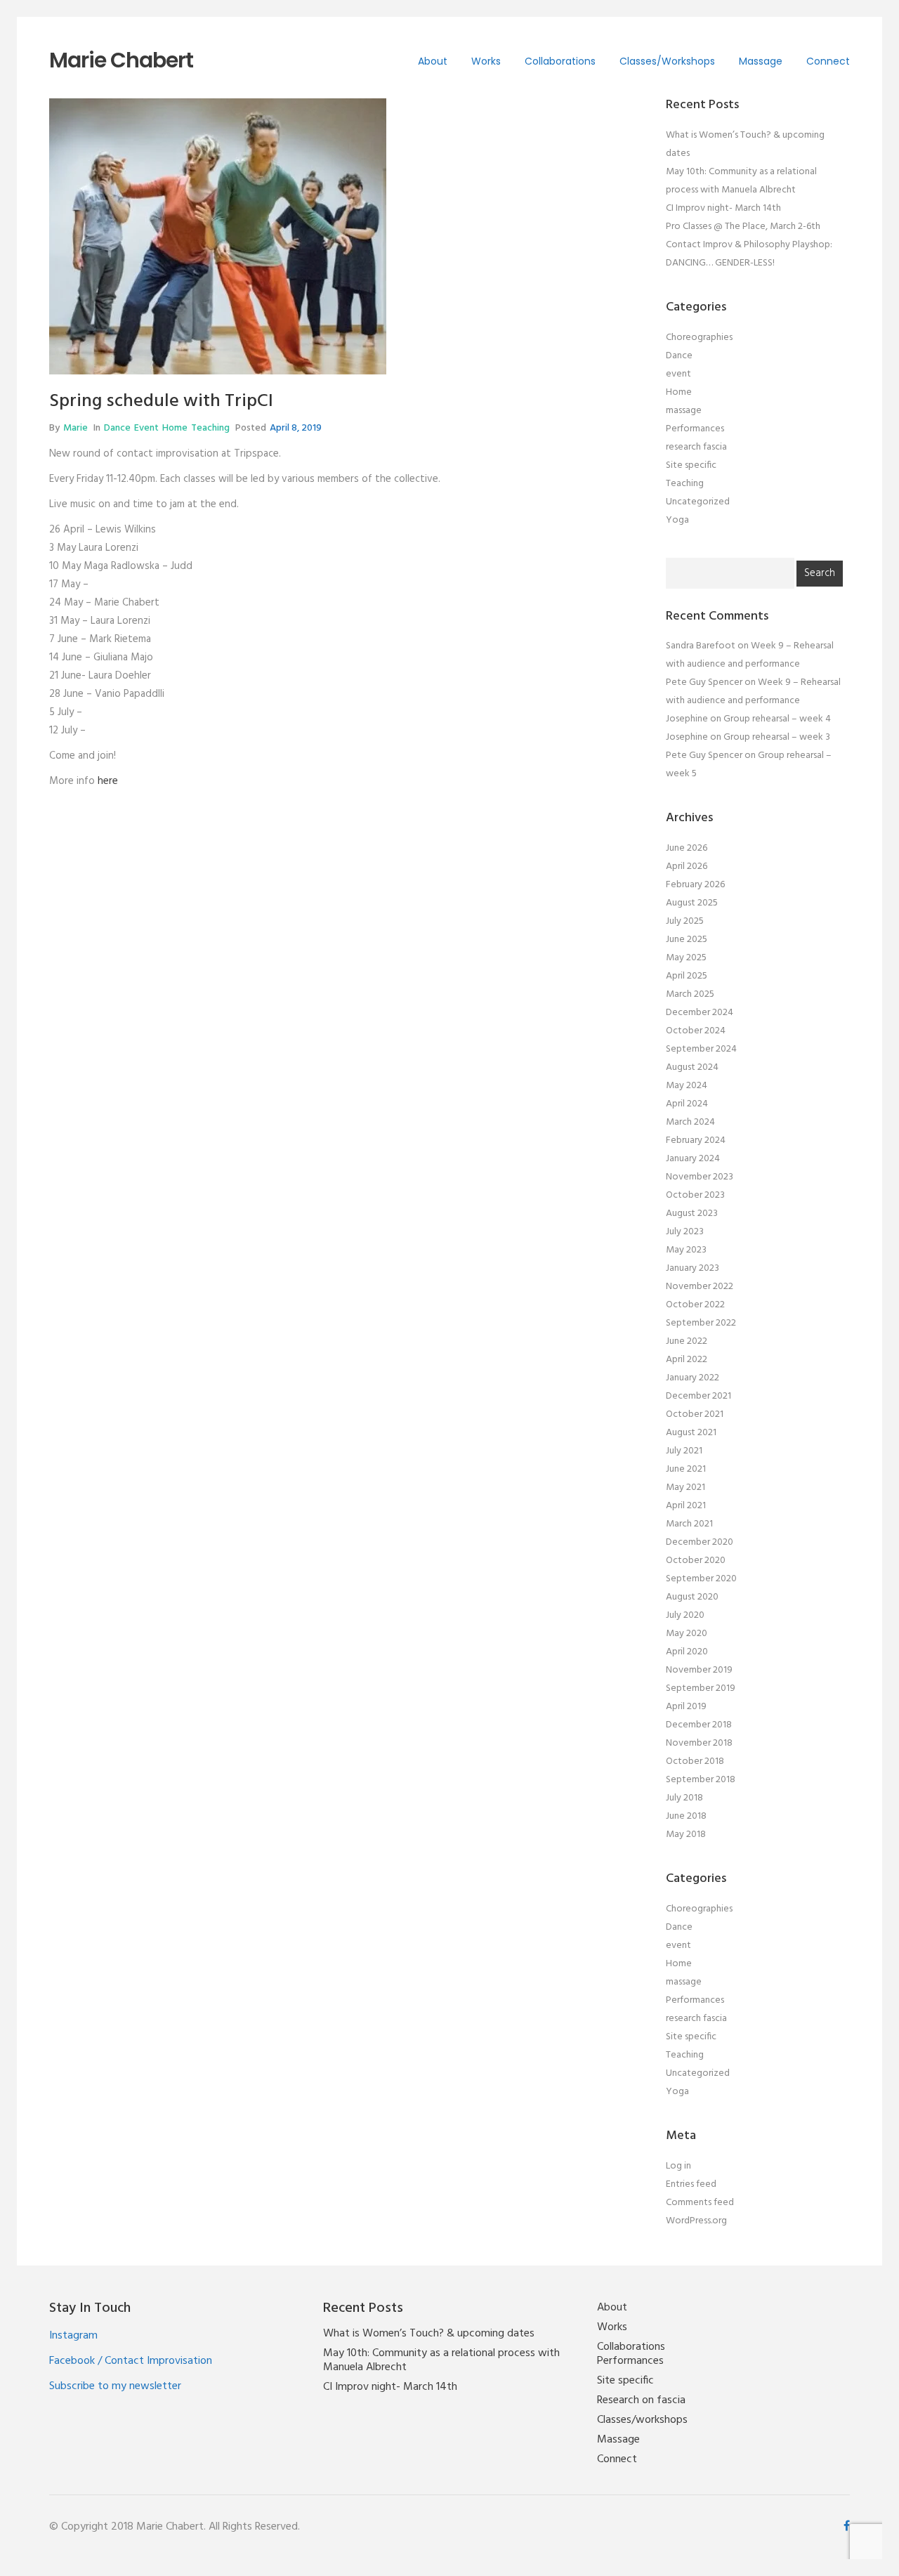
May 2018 (686, 1835)
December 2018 (699, 1725)
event (146, 428)
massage (684, 411)
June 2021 (686, 1469)
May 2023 (686, 1250)
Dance (117, 428)
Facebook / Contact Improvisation (131, 2361)
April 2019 (686, 1707)
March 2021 (689, 1524)
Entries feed (691, 2184)
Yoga (677, 520)
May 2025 (686, 958)
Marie (76, 428)
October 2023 (695, 1195)
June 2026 (687, 848)
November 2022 (700, 1287)
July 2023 (685, 1232)
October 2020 (696, 1561)
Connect (828, 61)
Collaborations (560, 61)
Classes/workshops (667, 61)
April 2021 (686, 1506)
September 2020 (701, 1579)
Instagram (73, 2336)
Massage (761, 61)
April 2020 (687, 1652)
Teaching (210, 428)
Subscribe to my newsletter (115, 2386)
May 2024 (687, 1086)
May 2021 (685, 1488)
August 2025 (692, 903)
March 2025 (690, 994)
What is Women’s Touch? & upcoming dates (429, 2334)
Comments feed (700, 2203)
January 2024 (693, 1159)
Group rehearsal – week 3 (777, 737)
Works (486, 61)
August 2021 (691, 1433)
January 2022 (693, 1378)
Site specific (691, 465)
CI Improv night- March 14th (723, 208)
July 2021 (684, 1451)
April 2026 (687, 867)
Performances (695, 429)
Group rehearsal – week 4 (777, 719)
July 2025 (685, 921)
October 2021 (695, 1414)
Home (175, 428)
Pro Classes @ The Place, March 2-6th (743, 227)
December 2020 (700, 1542)
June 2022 (687, 1341)
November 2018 (699, 1743)
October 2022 (695, 1305)
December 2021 (698, 1396)
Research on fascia (641, 2400)
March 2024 (690, 1122)
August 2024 (692, 1067)
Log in (678, 2166)
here (108, 781)
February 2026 (695, 885)
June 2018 (686, 1816)
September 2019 (701, 1688)
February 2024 (696, 1140)
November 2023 (700, 1177)
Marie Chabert (121, 60)
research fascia (696, 447)
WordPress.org (696, 2221)
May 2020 (687, 1634)
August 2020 (692, 1597)
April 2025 (687, 976)
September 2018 (701, 1780)
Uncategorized (698, 502)
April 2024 (687, 1104)
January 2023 (693, 1268)
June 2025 (687, 940)
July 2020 (685, 1615)
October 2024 (696, 1031)
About (433, 61)
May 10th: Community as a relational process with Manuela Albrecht (441, 2360)
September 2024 (701, 1049)
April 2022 (687, 1360)
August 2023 (692, 1214)
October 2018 (695, 1761)
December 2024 (700, 1013)
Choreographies (699, 338)
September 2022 (701, 1323)
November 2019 (699, 1670)
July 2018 (684, 1798)
